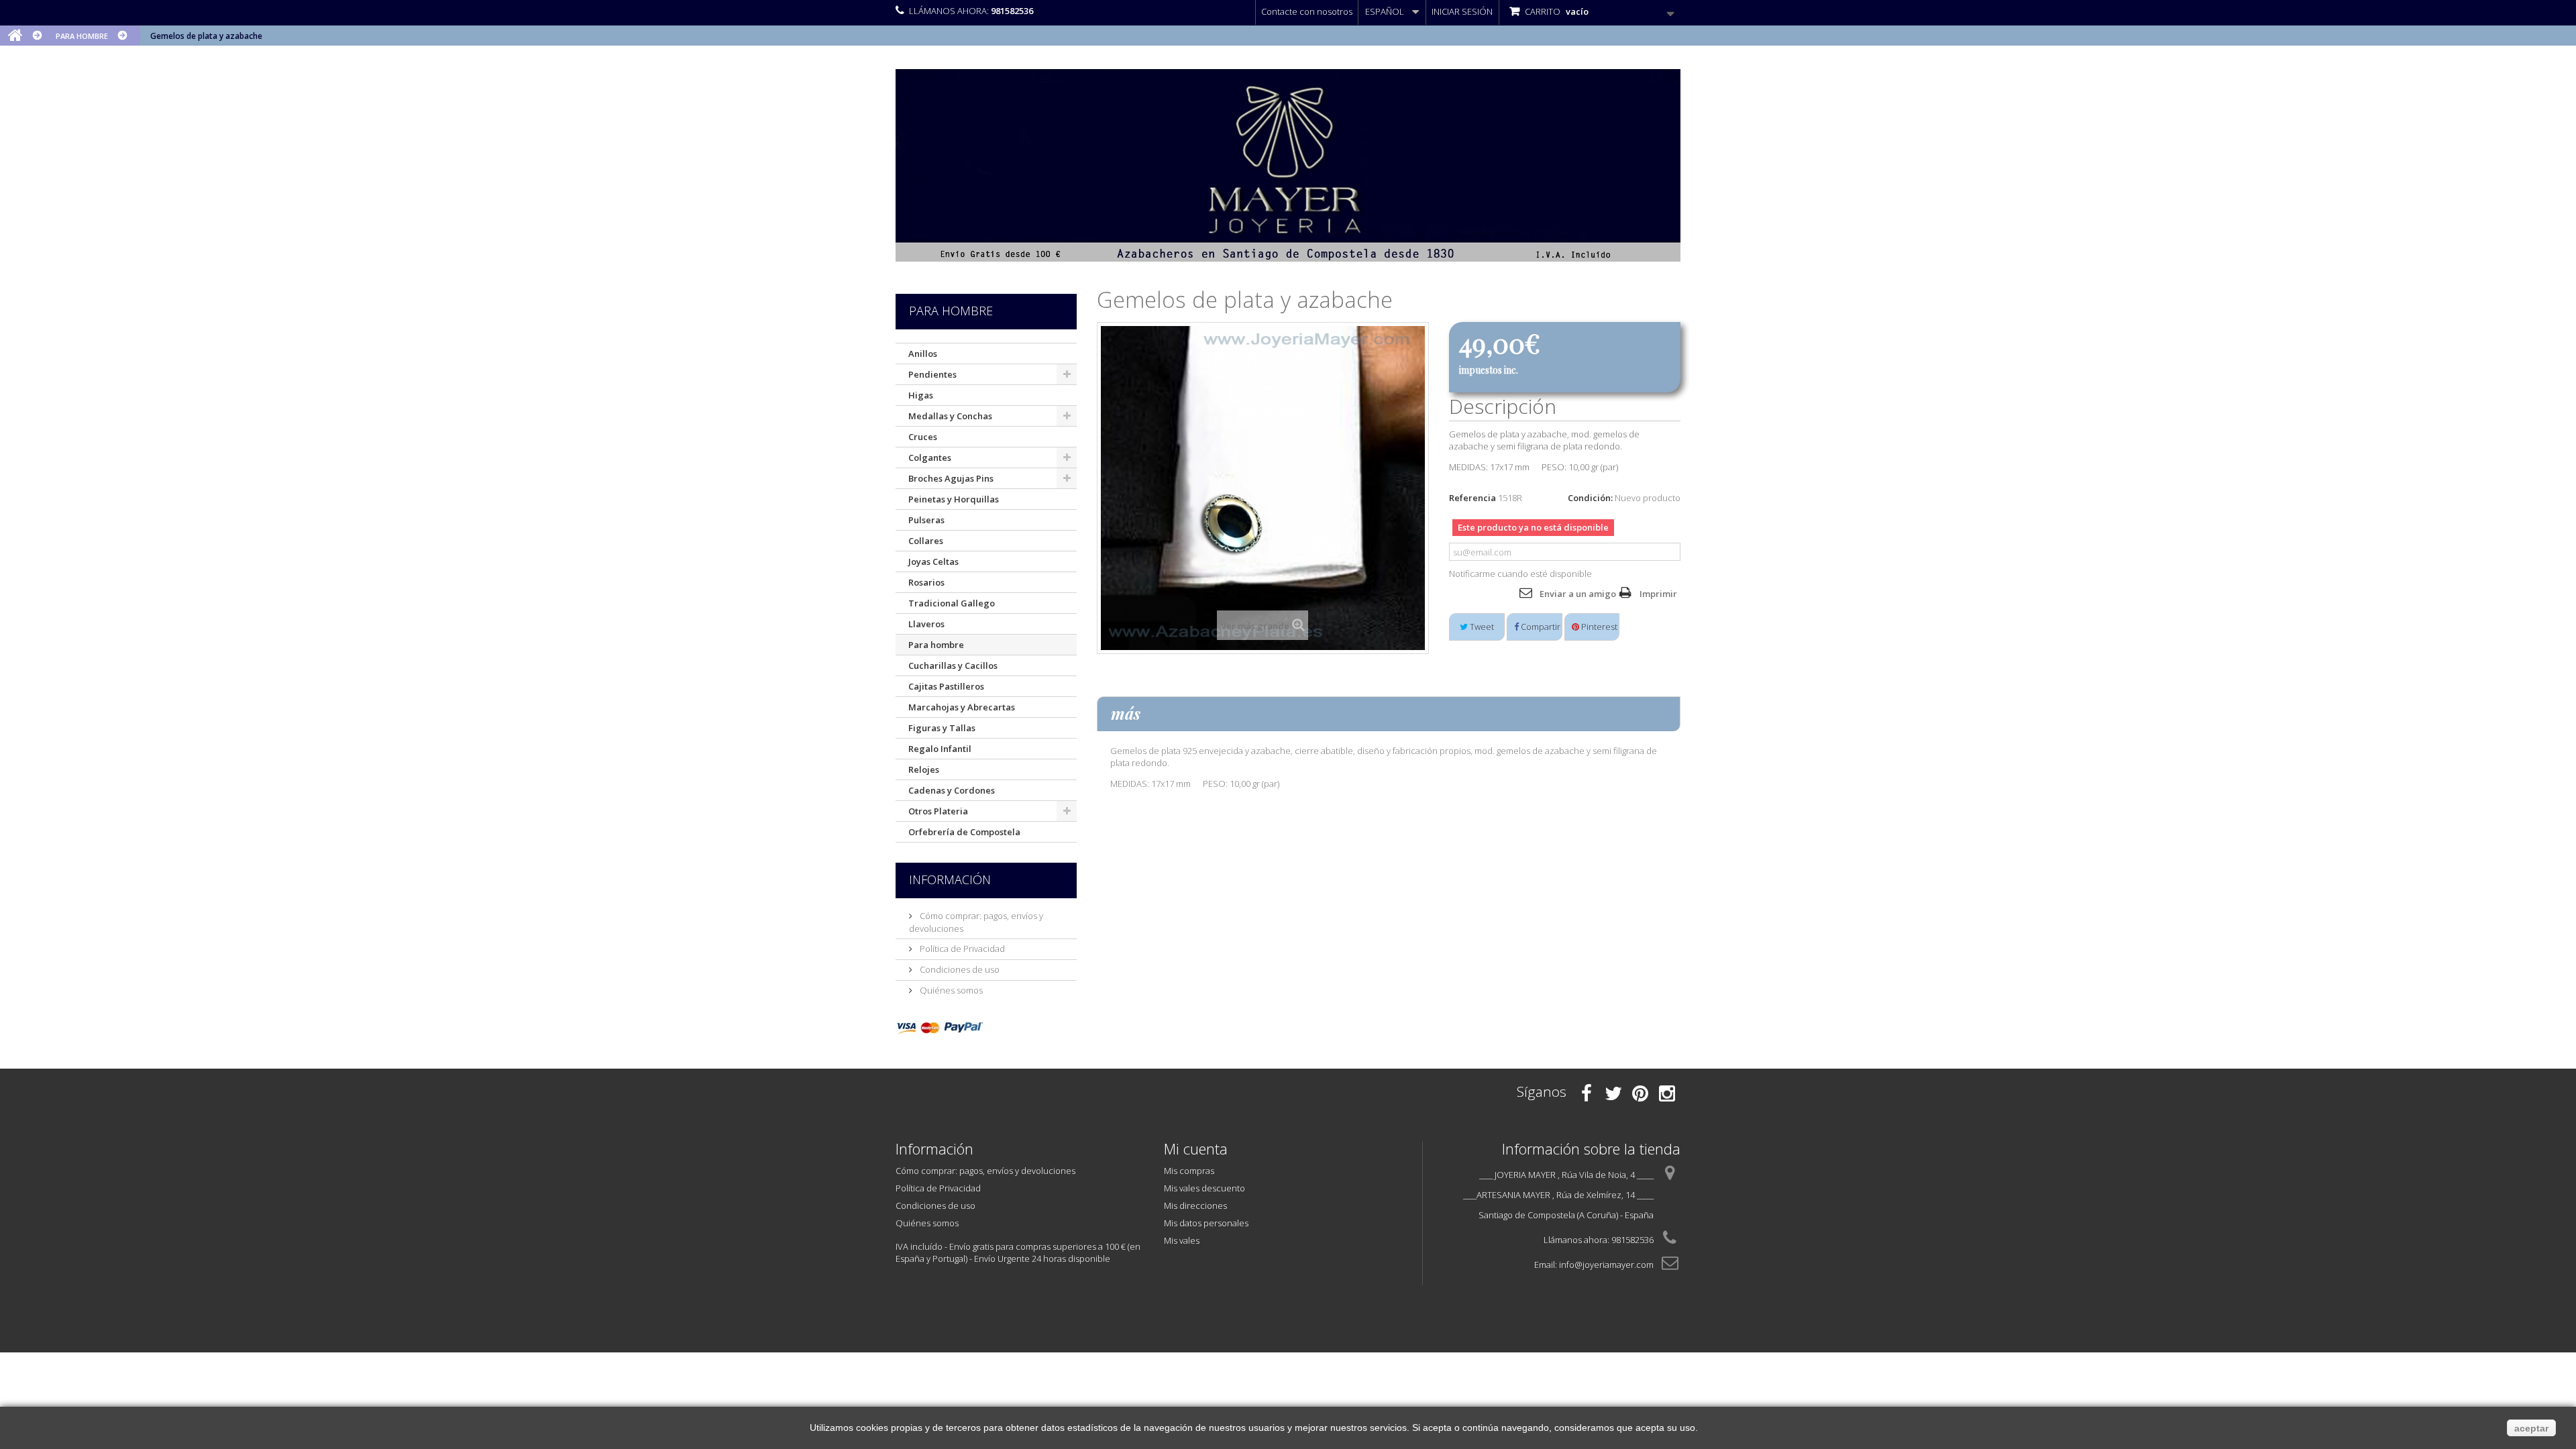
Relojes (924, 769)
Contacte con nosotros (1307, 11)
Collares (926, 541)
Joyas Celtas (933, 561)
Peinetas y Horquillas (954, 499)
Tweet (1481, 627)
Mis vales (1182, 1240)
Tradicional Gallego (952, 603)
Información (950, 879)
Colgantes (930, 458)
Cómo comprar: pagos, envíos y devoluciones (985, 1171)
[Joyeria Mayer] (1288, 165)
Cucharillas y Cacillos (953, 665)
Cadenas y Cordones (952, 790)
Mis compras (1189, 1171)
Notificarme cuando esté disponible (1520, 574)
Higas (921, 395)
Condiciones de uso (959, 969)
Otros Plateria (938, 811)
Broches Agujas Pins (951, 478)
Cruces (923, 437)
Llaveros (926, 624)
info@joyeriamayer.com (1606, 1265)
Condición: (1590, 498)
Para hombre (936, 645)
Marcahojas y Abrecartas (962, 707)
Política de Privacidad (961, 949)
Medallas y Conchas (950, 416)
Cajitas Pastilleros (946, 686)
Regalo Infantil (940, 749)
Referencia (1472, 498)
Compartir (1540, 627)
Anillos (923, 354)
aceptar (2531, 1428)
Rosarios (926, 582)
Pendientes (932, 374)
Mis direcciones (1195, 1205)
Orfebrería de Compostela (964, 832)
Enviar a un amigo (1578, 594)
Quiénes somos (950, 990)
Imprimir (1658, 594)
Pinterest (1598, 627)
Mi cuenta (1196, 1148)
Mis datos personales (1206, 1223)
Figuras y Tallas (942, 728)
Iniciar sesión (1462, 11)
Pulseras (926, 520)
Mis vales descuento (1204, 1188)
